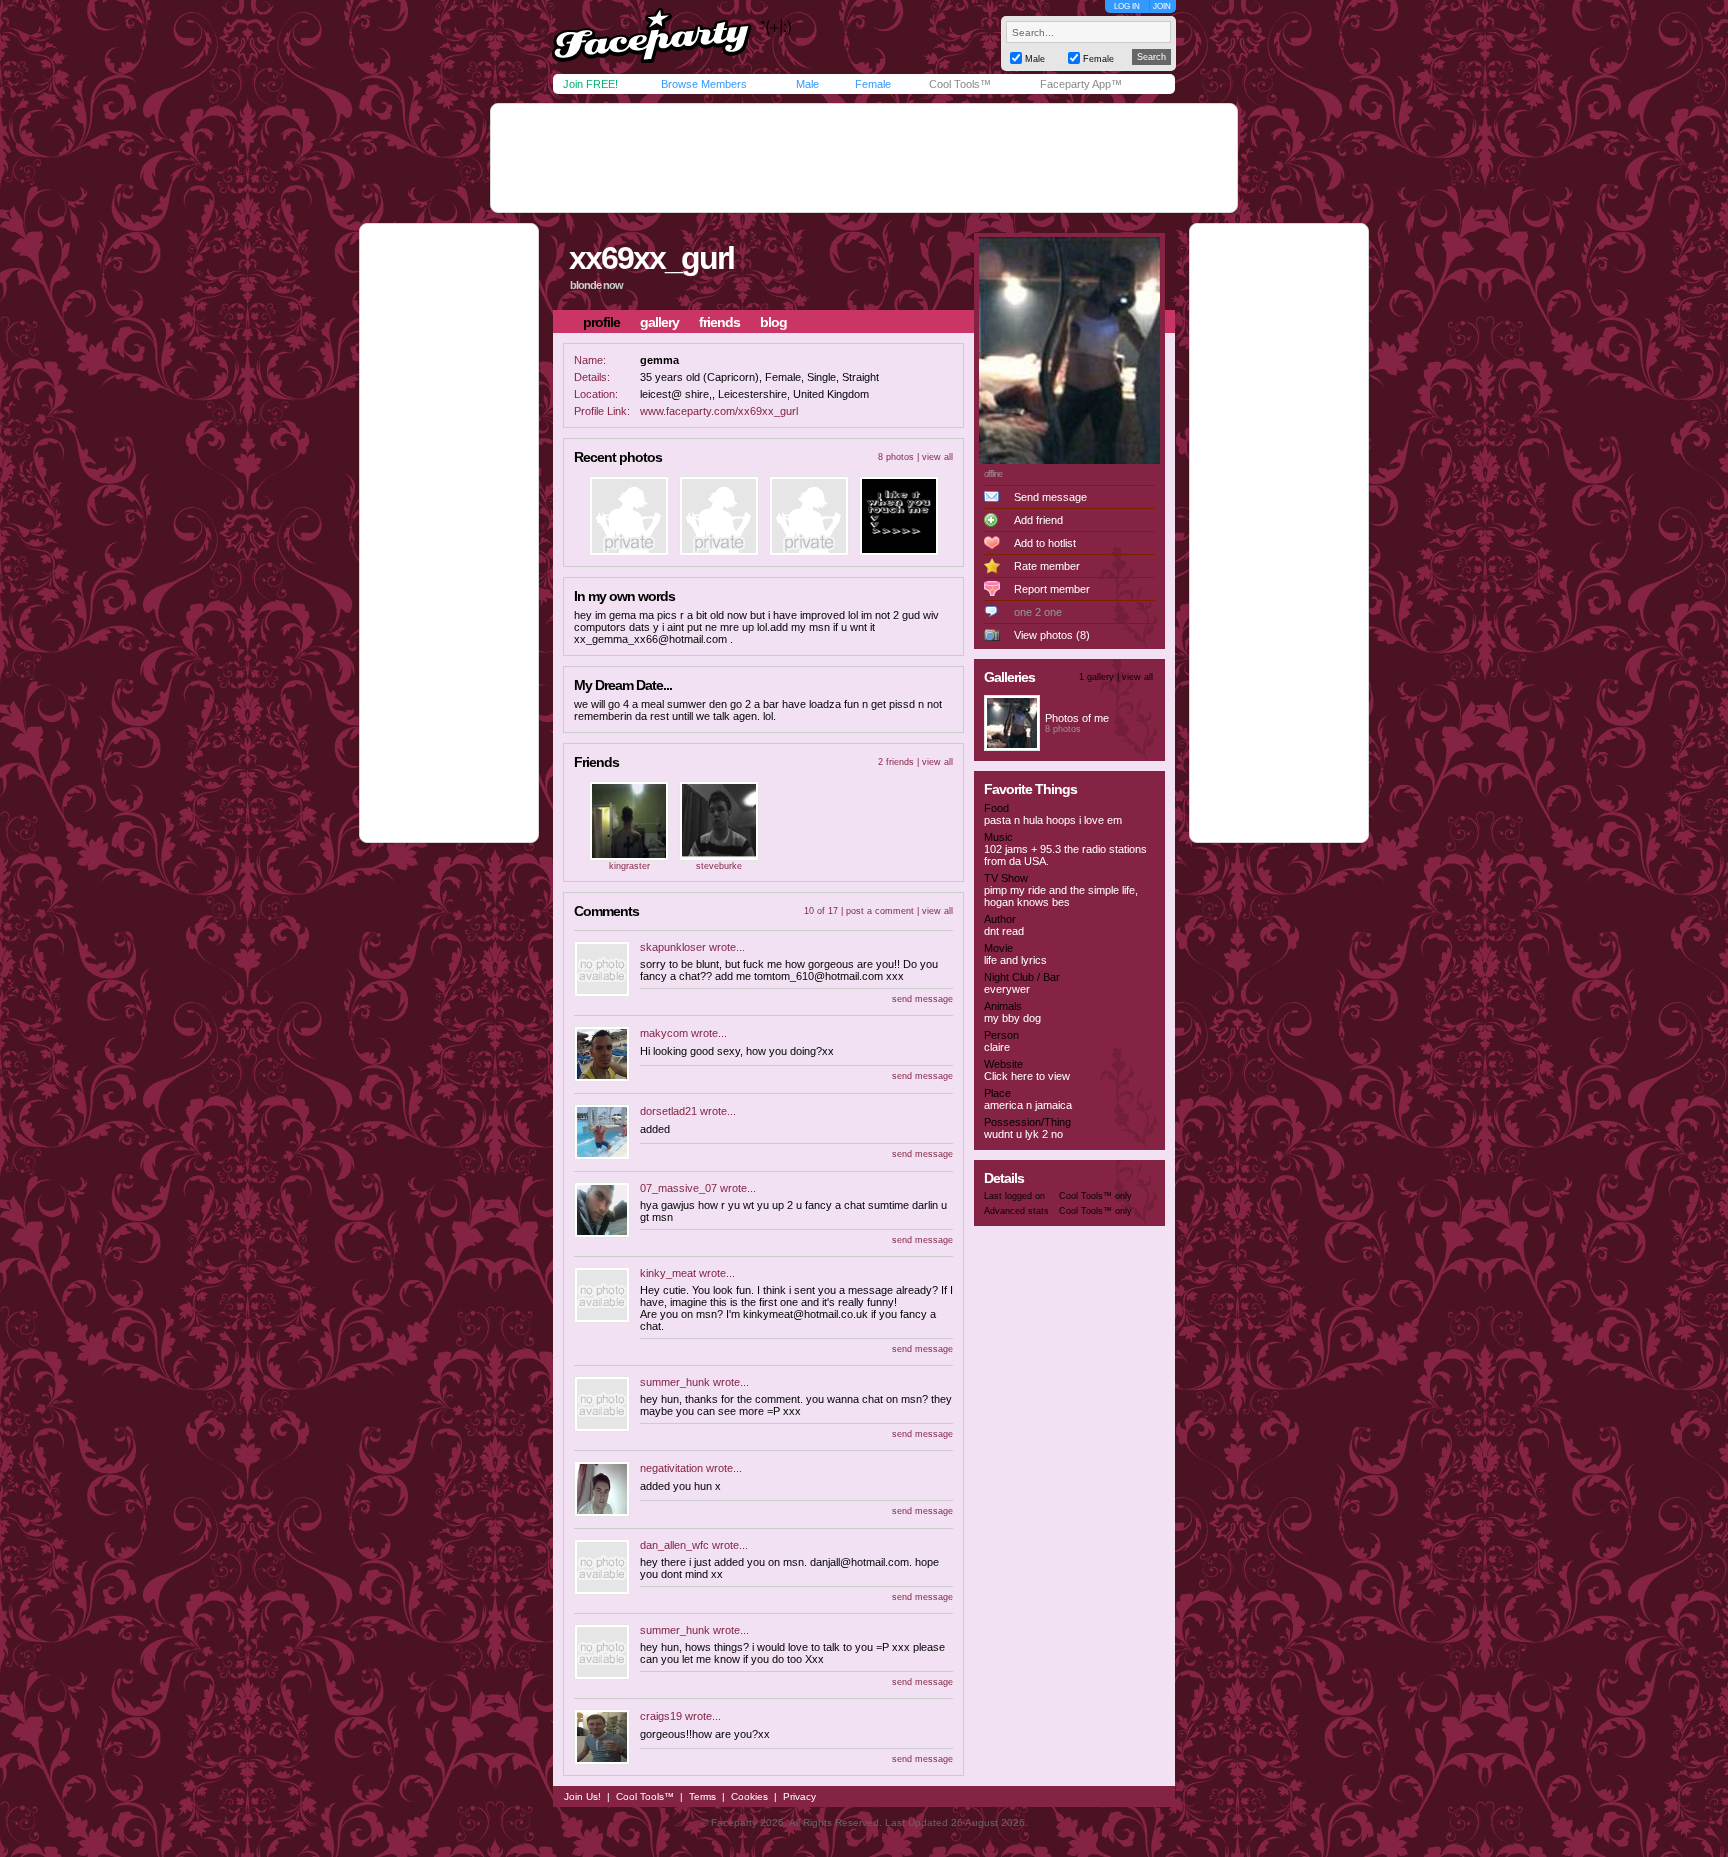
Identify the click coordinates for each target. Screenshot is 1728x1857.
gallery (659, 322)
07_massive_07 (678, 1188)
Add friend (1038, 520)
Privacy (799, 1796)
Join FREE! (590, 84)
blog (773, 322)
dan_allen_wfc (674, 1545)
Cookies (749, 1796)
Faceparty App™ (1081, 84)
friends (719, 322)
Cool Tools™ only (1095, 1196)
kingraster (629, 866)
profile (601, 322)
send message (922, 999)
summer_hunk (675, 1382)
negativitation (671, 1468)
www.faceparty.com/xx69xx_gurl (719, 411)
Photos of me (1077, 718)
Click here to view (1027, 1076)
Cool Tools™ (960, 84)
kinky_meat (668, 1273)
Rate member (1047, 566)
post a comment (880, 911)
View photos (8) (1052, 635)
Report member (1052, 589)
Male (807, 84)
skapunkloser (673, 947)
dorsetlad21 (668, 1111)
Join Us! (582, 1796)
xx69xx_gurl (651, 258)
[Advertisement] (864, 158)
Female (873, 84)
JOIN (1162, 6)
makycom (664, 1033)
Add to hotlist (1045, 543)
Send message (1050, 497)
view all (937, 457)
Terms (702, 1796)
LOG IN (1127, 6)
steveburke (719, 866)
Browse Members (704, 84)
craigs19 (661, 1716)
